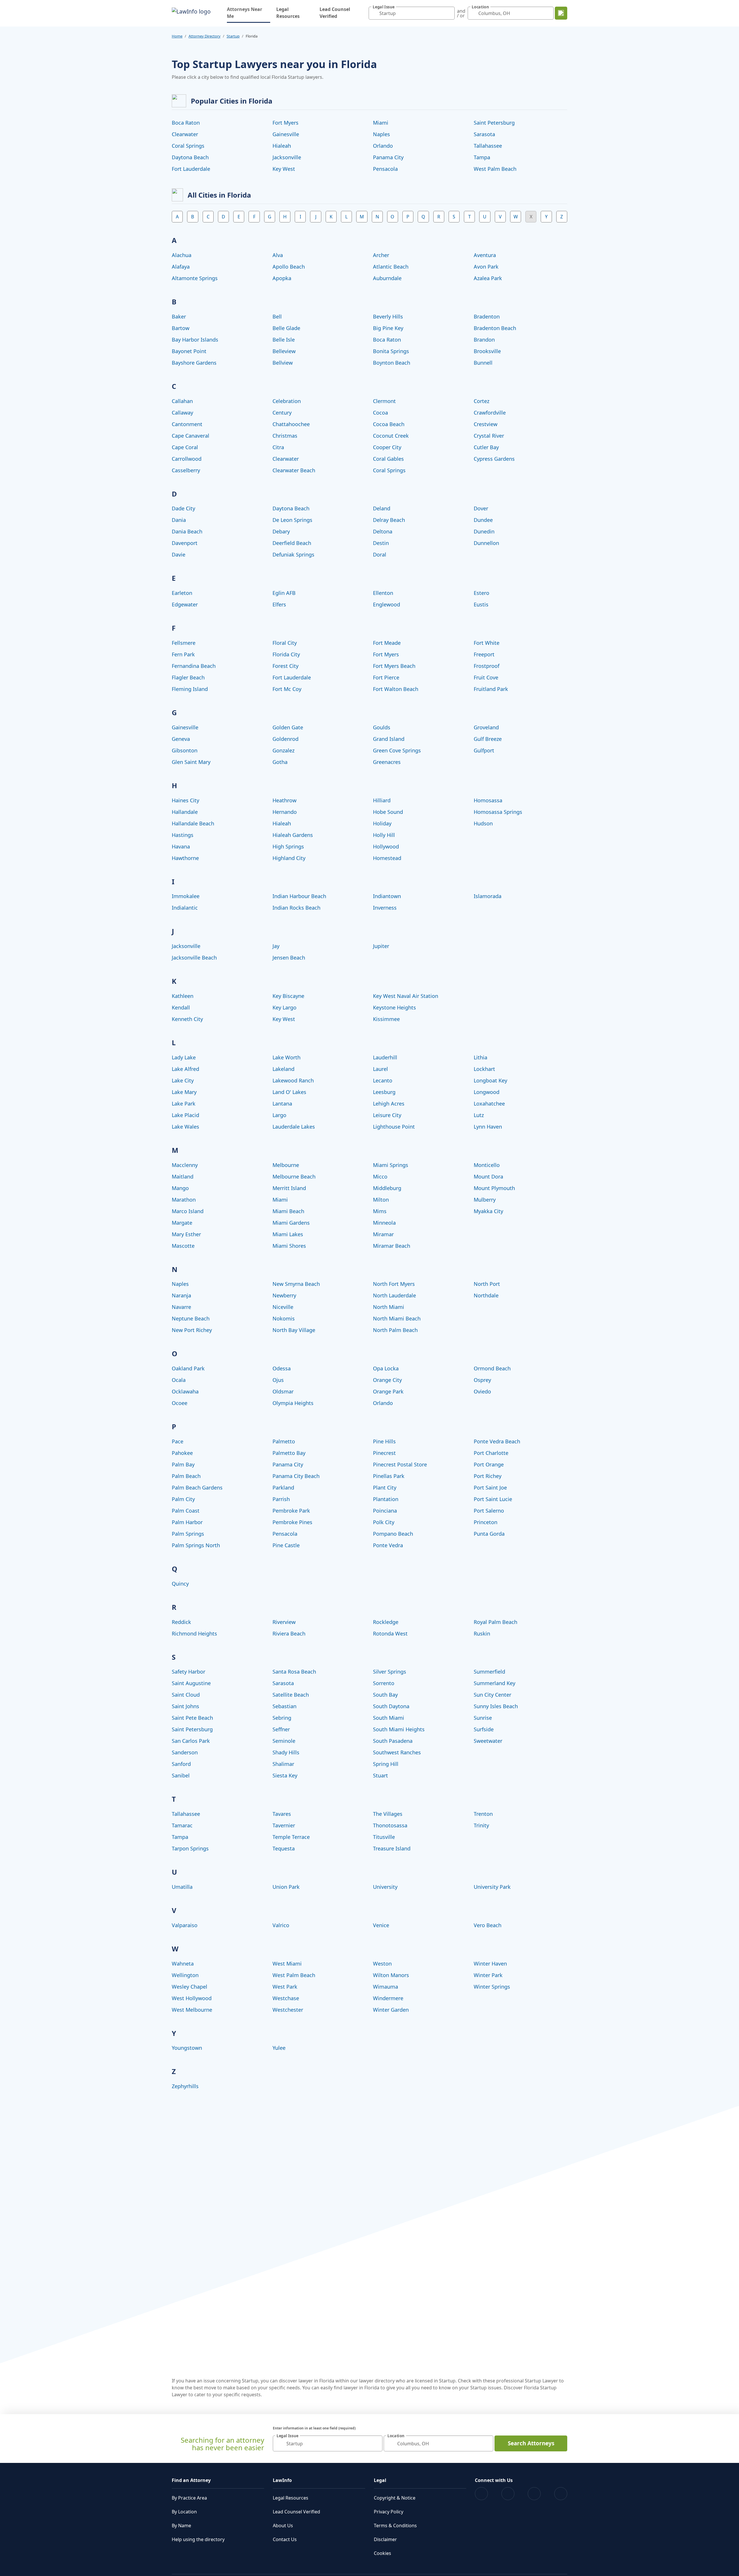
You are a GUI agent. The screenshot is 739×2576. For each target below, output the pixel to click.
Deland (382, 508)
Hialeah (282, 146)
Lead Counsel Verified (335, 13)
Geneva (181, 739)
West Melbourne (192, 2010)
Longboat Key (490, 1080)
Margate (182, 1223)
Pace (178, 1441)
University (385, 1887)
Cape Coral (185, 447)
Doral (380, 554)
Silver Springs (390, 1672)
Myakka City (488, 1211)
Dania (179, 520)
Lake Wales (185, 1127)
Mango (180, 1188)
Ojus (278, 1380)
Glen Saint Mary (191, 762)
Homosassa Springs (498, 812)
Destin (381, 543)
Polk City (384, 1522)
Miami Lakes (288, 1234)
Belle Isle (284, 340)
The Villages (388, 1814)
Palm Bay (183, 1464)
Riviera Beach (289, 1633)
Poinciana (385, 1511)
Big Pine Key (388, 328)
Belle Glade (286, 328)
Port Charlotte (491, 1453)
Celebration (287, 401)
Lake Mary (184, 1092)
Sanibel (181, 1775)
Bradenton (487, 316)
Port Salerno (489, 1511)
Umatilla (182, 1887)
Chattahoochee (291, 424)
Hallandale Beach (193, 823)
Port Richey (488, 1476)
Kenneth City (187, 1019)
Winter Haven (490, 1964)
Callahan (182, 401)
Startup (233, 36)
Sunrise (483, 1718)
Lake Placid (185, 1115)
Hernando (285, 812)
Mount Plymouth (494, 1188)
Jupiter (381, 946)
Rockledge (386, 1622)
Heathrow (284, 800)
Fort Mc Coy (287, 689)
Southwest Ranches (397, 1752)
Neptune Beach (191, 1318)
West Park (285, 1987)
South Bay (385, 1695)
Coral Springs (188, 146)
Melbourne (286, 1165)
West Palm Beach (495, 169)
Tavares (282, 1814)
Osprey (482, 1380)
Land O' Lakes (289, 1092)
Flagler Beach (188, 677)
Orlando (383, 146)
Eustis (481, 604)
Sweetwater (488, 1741)
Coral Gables (388, 459)
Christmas (285, 436)
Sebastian (284, 1706)
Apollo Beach (289, 267)
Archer (381, 255)
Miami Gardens (291, 1223)
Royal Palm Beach (496, 1622)
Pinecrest (384, 1453)
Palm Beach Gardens (197, 1487)
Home (177, 36)
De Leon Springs (292, 520)
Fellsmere (184, 643)
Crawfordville (490, 413)
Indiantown (387, 896)
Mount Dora (488, 1176)
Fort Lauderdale (191, 169)
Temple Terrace (291, 1837)
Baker (179, 316)
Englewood (387, 604)
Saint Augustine (191, 1683)
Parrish (281, 1499)
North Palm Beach (395, 1330)
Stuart (380, 1775)
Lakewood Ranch (293, 1080)
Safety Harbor (189, 1672)
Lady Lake (184, 1057)
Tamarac (182, 1825)
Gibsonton (185, 750)
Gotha (280, 762)
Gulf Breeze (488, 739)
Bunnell (483, 363)
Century (282, 413)
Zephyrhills (185, 2086)
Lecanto (383, 1080)
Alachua (182, 255)
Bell (277, 316)
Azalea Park (488, 278)
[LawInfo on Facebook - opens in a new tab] (481, 2494)
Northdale (486, 1295)
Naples (381, 134)
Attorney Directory (205, 36)
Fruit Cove (486, 677)
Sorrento (384, 1683)
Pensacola (385, 169)
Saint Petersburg (494, 123)
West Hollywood (192, 1998)
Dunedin (484, 531)
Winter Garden (391, 2010)
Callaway (182, 413)
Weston (382, 1964)
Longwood (487, 1092)
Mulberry (485, 1200)
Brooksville (487, 351)
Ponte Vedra (388, 1545)
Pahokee (182, 1453)
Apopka (282, 278)
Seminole (284, 1741)
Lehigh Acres (389, 1104)
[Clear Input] (449, 13)
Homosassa (488, 800)
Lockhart (484, 1069)
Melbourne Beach (294, 1176)
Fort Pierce (386, 677)
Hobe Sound (388, 812)
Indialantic (185, 908)
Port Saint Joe (490, 1487)
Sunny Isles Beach (496, 1706)
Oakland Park (188, 1368)
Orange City (387, 1380)
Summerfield (489, 1672)
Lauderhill (385, 1057)
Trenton (483, 1814)
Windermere (388, 1998)
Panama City (388, 157)
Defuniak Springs (293, 554)
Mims (380, 1211)
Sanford (181, 1764)
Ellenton (383, 593)
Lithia (480, 1057)
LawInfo (282, 2480)
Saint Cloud (186, 1695)
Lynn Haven (488, 1127)
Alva (278, 255)
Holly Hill (384, 835)
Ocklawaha (185, 1391)
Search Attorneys (531, 2443)
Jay (276, 946)
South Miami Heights (399, 1729)
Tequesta (284, 1848)
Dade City (183, 508)
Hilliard (382, 800)
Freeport (484, 654)
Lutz (479, 1115)
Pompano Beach (393, 1534)
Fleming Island (190, 689)
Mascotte (183, 1246)
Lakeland (283, 1069)
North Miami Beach (397, 1318)
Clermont (384, 401)
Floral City (285, 643)
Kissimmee (386, 1019)
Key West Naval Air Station (406, 996)
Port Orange (489, 1464)
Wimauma (386, 1987)
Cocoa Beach (389, 424)
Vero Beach (488, 1925)
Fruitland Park (491, 689)
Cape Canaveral (191, 436)
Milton (381, 1200)
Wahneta (183, 1964)
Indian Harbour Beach (299, 896)
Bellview (283, 363)
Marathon (184, 1200)
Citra (278, 447)
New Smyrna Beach (296, 1284)
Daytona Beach (190, 157)
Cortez (482, 401)
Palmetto (284, 1441)
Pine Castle (286, 1545)
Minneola (384, 1223)
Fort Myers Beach (394, 666)
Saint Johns (185, 1706)
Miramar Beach (392, 1246)
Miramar (383, 1234)
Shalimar (283, 1764)
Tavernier (284, 1825)
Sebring (282, 1718)
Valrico (281, 1925)
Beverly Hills (388, 316)
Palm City (183, 1499)
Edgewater (185, 604)
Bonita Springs (391, 351)
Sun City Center (492, 1695)
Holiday (382, 823)
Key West (284, 169)
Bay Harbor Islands (195, 340)
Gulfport (484, 750)
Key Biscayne (288, 996)
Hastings (183, 835)
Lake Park (184, 1104)
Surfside (484, 1729)
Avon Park (486, 267)
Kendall (181, 1007)
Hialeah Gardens (293, 835)
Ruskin (482, 1633)
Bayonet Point (189, 351)
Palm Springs (188, 1534)
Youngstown (187, 2048)
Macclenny (185, 1165)
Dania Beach (187, 531)
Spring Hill (386, 1764)
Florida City (286, 654)
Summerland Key (494, 1683)
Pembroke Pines (292, 1522)
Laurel (380, 1069)
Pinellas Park (389, 1476)
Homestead (387, 858)
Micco (380, 1176)
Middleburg (387, 1188)
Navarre (181, 1307)
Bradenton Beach (495, 328)
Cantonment (187, 424)
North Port (487, 1284)
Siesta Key (285, 1775)
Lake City (183, 1080)
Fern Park (183, 654)
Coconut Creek (391, 436)
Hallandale (185, 812)
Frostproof (487, 666)
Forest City (285, 666)
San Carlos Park (191, 1741)
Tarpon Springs (190, 1848)
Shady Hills (286, 1752)
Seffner (281, 1729)
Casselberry (186, 470)
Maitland (183, 1176)
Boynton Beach (392, 363)
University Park (492, 1887)
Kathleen (183, 996)
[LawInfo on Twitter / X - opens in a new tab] (508, 2494)
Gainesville (286, 134)
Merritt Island (289, 1188)
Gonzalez (283, 750)
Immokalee (186, 896)
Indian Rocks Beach (296, 908)
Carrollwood (187, 459)
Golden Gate (288, 727)
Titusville (384, 1837)
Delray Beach (389, 520)
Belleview (284, 351)
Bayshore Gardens (194, 363)
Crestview (486, 424)
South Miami (389, 1718)
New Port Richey (192, 1330)
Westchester (288, 2010)
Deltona (383, 531)
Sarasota (484, 134)
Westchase (286, 1998)
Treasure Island (392, 1848)
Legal (380, 2480)
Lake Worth (287, 1057)
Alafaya (181, 267)
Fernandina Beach (194, 666)
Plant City (385, 1487)
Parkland (283, 1487)
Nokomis (284, 1318)
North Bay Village (294, 1330)
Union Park (286, 1887)
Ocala (179, 1380)
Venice (381, 1925)
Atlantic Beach (391, 267)
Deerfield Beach (292, 543)
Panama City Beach (296, 1476)
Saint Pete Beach (192, 1718)
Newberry (284, 1295)
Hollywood (386, 846)
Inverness (385, 908)
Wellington (185, 1975)
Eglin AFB (284, 593)
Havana (181, 846)
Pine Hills (384, 1441)
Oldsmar (283, 1391)
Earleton (182, 593)
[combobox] (412, 13)
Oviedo (482, 1391)
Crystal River (489, 436)
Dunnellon (486, 543)
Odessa (282, 1368)
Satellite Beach (291, 1695)
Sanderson (185, 1752)
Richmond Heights (194, 1633)
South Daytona (391, 1706)
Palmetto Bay (289, 1453)
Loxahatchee (489, 1104)
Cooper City (387, 447)
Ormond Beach (492, 1368)
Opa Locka (386, 1368)
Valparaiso (185, 1925)
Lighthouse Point (394, 1127)
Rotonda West (390, 1633)
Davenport (185, 543)
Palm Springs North (196, 1545)
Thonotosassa (390, 1825)
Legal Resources (288, 13)
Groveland (486, 727)
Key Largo (284, 1007)
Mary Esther (186, 1234)
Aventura (485, 255)
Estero (482, 593)
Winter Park (488, 1975)
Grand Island (389, 739)
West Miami (287, 1964)
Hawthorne (185, 858)
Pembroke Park (291, 1511)
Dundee (483, 520)
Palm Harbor (187, 1522)
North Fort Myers (394, 1284)
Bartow (181, 328)
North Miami (389, 1307)
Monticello (487, 1165)
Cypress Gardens (494, 459)
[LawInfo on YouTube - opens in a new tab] (534, 2494)
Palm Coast (186, 1511)
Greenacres (387, 762)
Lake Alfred (185, 1069)
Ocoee (180, 1403)
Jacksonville (287, 157)
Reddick (181, 1622)
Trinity (481, 1825)
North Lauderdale (394, 1295)
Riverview (284, 1622)
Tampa (482, 157)
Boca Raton (186, 123)
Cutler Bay (486, 447)
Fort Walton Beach (396, 689)
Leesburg (384, 1092)
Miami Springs (391, 1165)
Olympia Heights (293, 1403)
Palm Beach (186, 1476)
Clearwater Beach (294, 470)
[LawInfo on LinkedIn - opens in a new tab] (561, 2494)
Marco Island (188, 1211)
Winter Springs (492, 1987)
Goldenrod (285, 739)
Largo (279, 1115)
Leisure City (387, 1115)
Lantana (282, 1104)
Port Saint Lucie (493, 1499)
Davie (179, 554)
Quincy (180, 1584)
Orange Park (388, 1391)
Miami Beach (288, 1211)
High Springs (288, 846)
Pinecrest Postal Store (400, 1464)
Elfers (279, 604)
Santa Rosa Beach (294, 1672)
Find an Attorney (191, 2480)
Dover (481, 508)
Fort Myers (285, 123)
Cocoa (380, 413)
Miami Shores (289, 1246)
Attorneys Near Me (249, 13)
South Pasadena (393, 1741)
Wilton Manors (391, 1975)
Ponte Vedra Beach (497, 1441)
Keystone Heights (394, 1007)
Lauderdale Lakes (294, 1127)
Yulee (279, 2048)
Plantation (386, 1499)
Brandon (484, 340)
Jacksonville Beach (194, 958)
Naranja (181, 1295)
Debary (281, 531)
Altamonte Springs (195, 278)
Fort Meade (387, 643)
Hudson (483, 823)
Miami (381, 123)
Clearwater (185, 134)
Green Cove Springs (397, 750)
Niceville (283, 1307)
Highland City (289, 858)
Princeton (486, 1522)
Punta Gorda (489, 1534)
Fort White (487, 643)
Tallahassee (488, 146)
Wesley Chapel (190, 1987)
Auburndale (387, 278)
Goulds (382, 727)
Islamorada (488, 896)
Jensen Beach (289, 958)
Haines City (185, 800)
